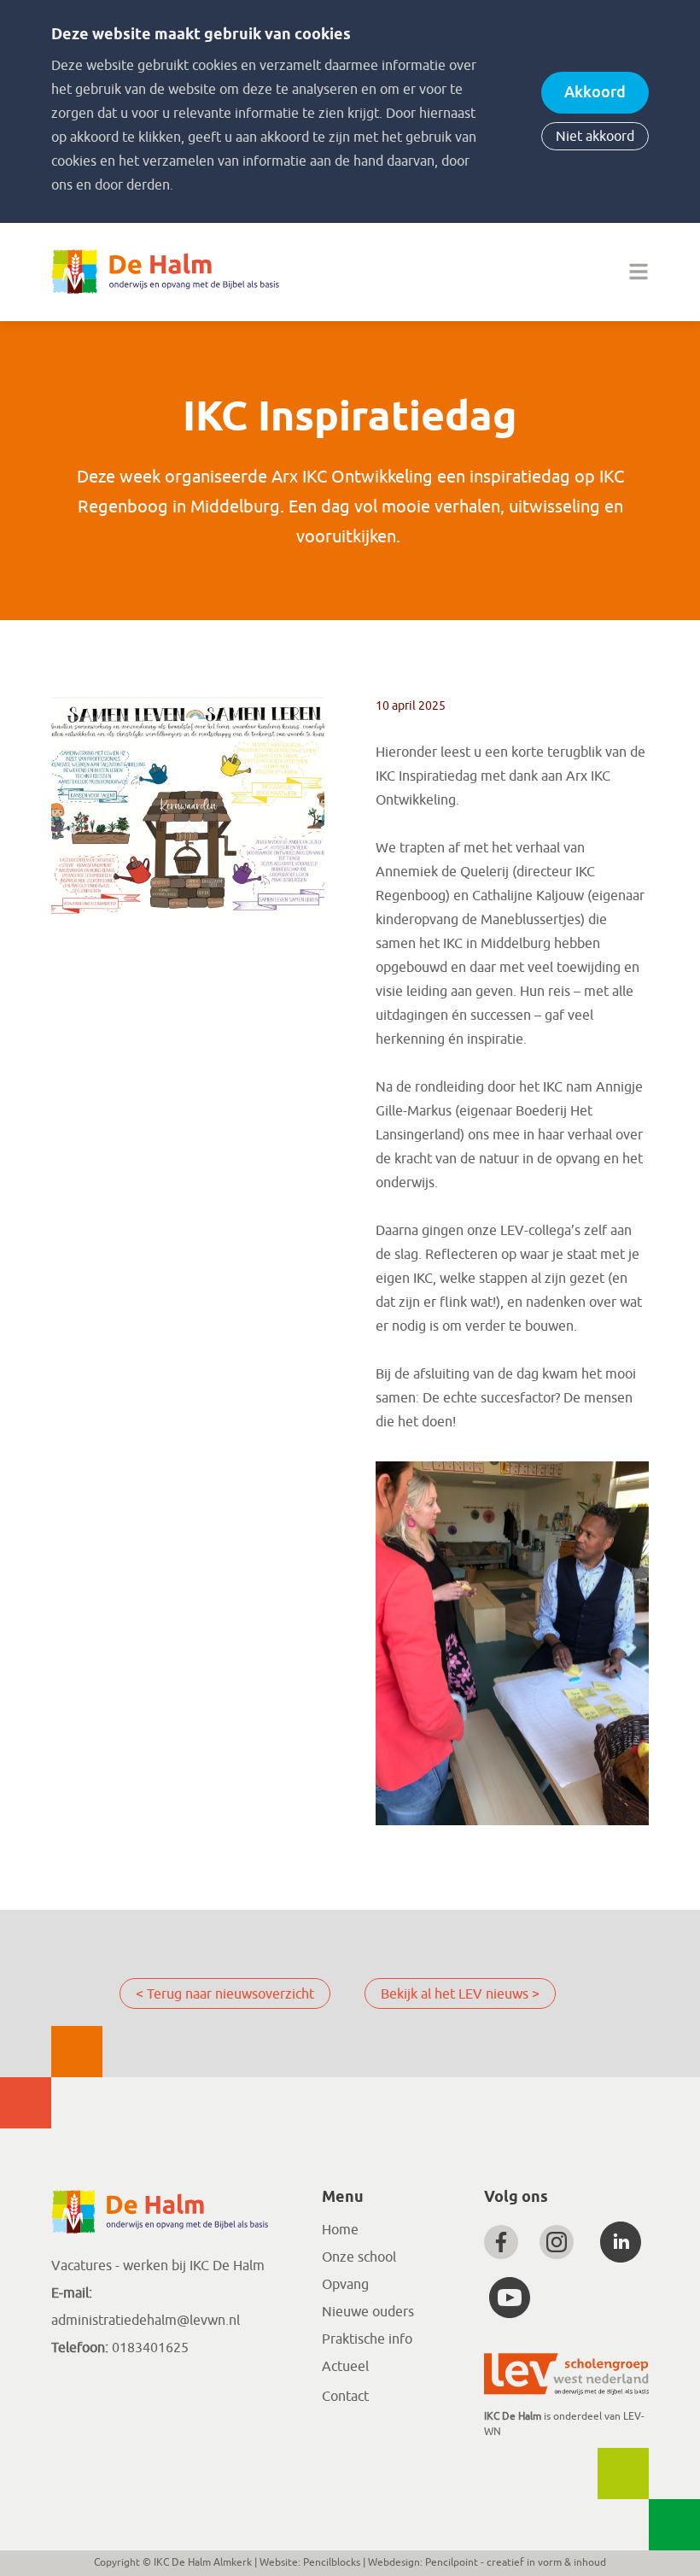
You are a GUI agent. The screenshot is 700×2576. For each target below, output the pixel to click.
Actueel (345, 2367)
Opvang (345, 2285)
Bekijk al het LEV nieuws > (460, 1994)
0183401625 (149, 2348)
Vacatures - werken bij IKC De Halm (158, 2266)
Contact (345, 2397)
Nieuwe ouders (368, 2312)
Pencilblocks (332, 2562)
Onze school (359, 2257)
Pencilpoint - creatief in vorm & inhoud (516, 2562)
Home (340, 2230)
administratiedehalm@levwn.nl (146, 2321)
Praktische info (367, 2339)
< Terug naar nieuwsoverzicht (225, 1994)
